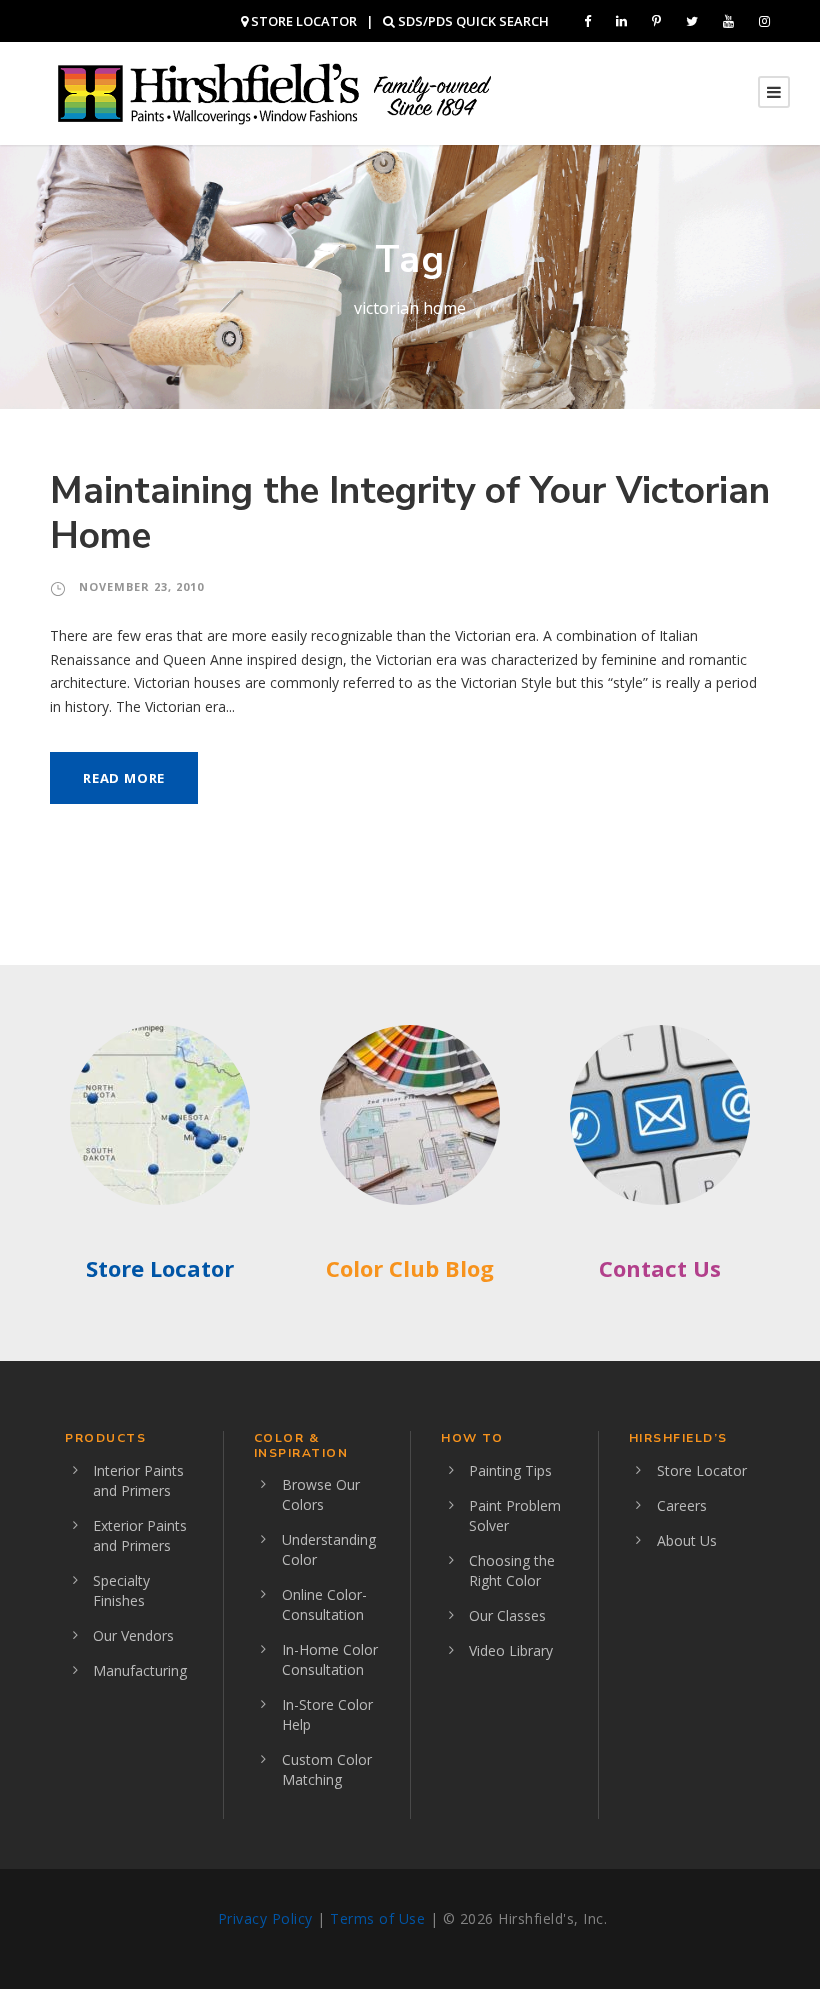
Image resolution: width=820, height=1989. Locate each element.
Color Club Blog (410, 1268)
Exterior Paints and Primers (140, 1535)
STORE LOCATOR (302, 21)
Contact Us (660, 1268)
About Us (687, 1540)
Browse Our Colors (321, 1494)
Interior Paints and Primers (138, 1480)
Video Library (511, 1650)
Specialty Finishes (121, 1590)
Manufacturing (140, 1670)
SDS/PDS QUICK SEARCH (472, 21)
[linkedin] (621, 21)
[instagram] (764, 21)
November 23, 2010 (141, 586)
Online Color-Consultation (324, 1604)
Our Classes (507, 1615)
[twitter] (692, 21)
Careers (682, 1505)
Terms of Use (377, 1918)
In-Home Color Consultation (330, 1659)
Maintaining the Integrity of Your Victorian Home (410, 513)
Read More (124, 778)
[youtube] (728, 21)
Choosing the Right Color (512, 1570)
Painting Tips (510, 1470)
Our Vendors (133, 1635)
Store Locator (160, 1268)
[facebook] (587, 21)
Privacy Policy (265, 1918)
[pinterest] (656, 21)
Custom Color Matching (327, 1769)
